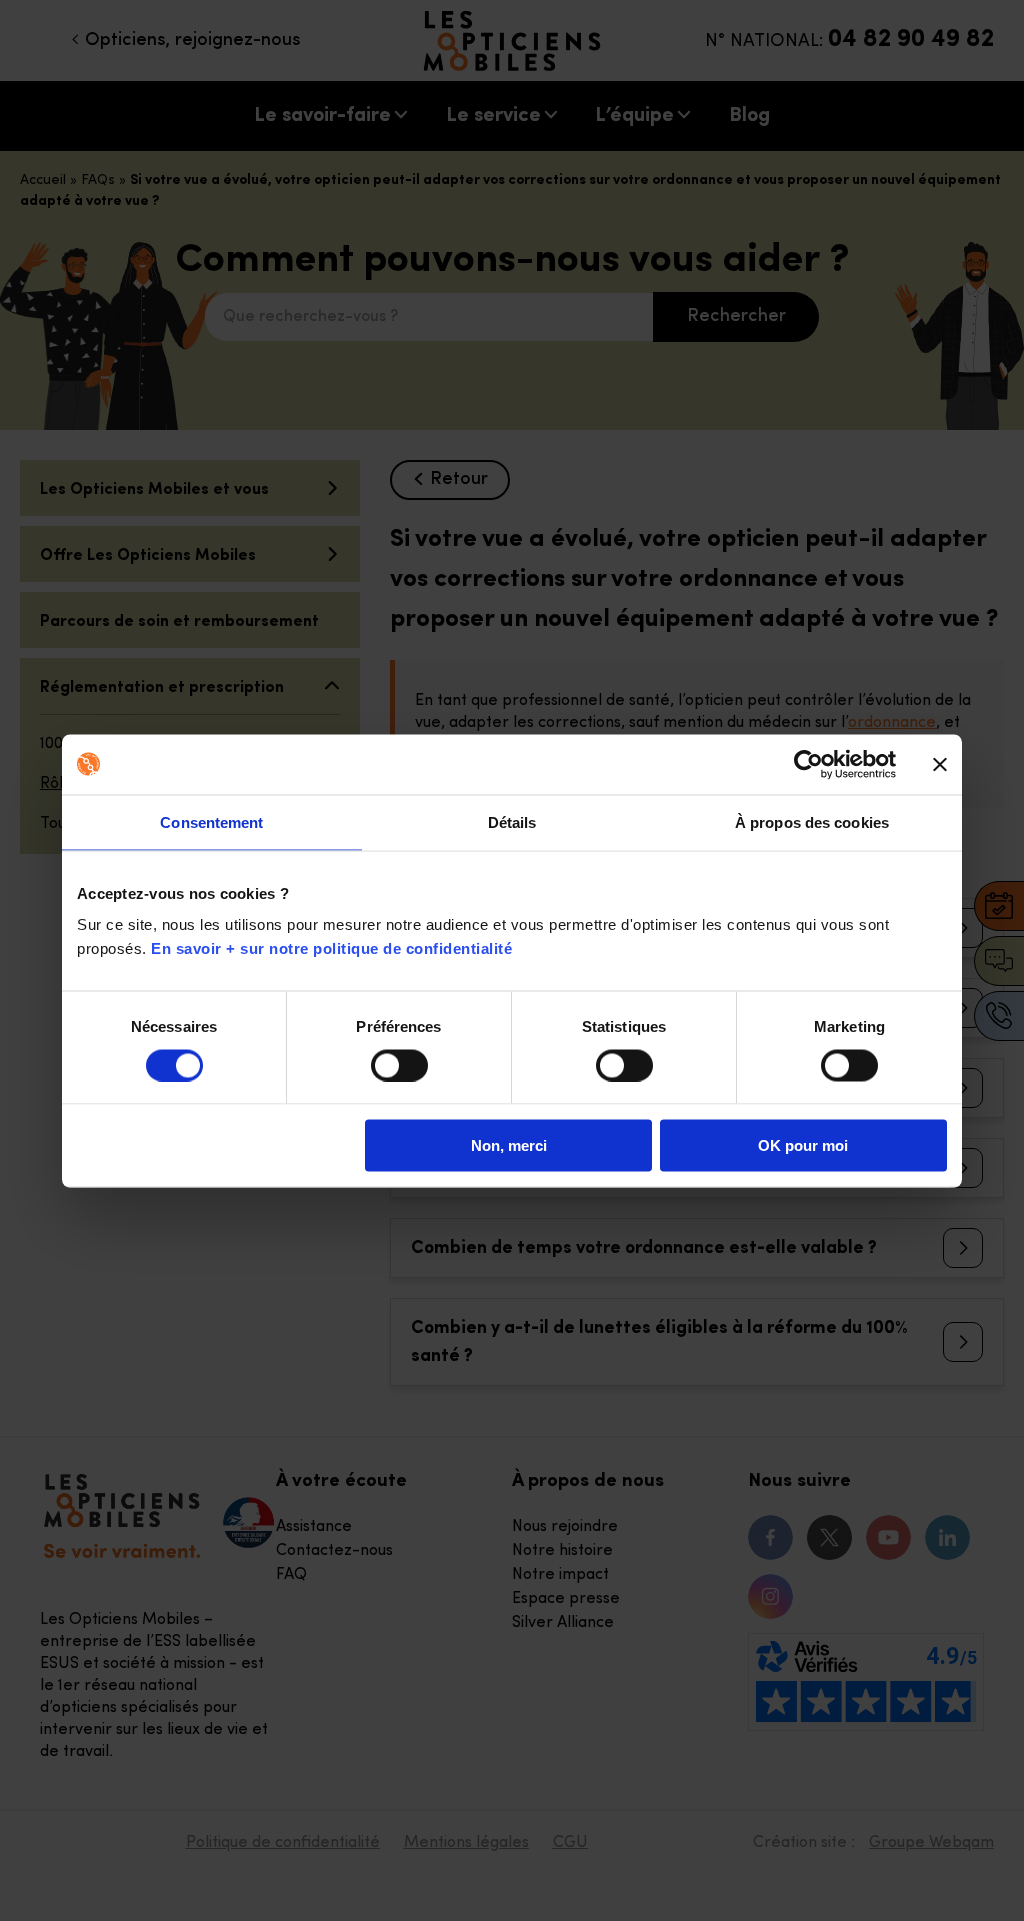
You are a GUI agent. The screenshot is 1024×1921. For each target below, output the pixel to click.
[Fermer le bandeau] (940, 764)
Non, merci (509, 1145)
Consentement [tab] (211, 821)
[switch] (399, 1065)
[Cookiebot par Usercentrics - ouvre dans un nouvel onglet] (808, 764)
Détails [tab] (512, 821)
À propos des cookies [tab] (812, 821)
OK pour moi (803, 1145)
